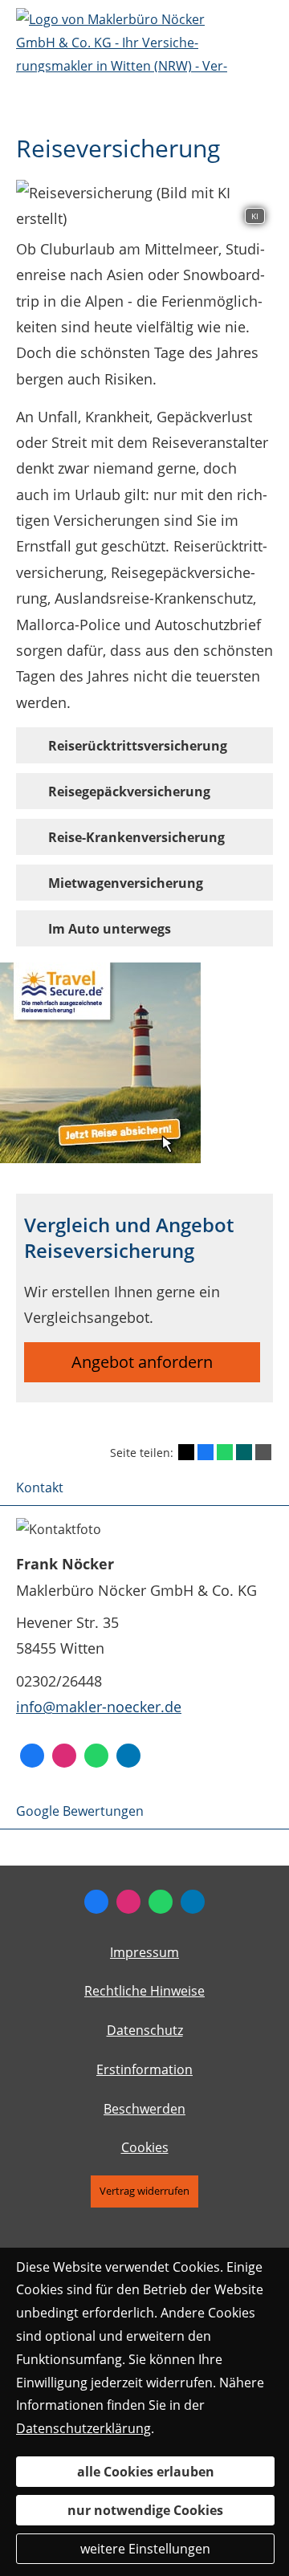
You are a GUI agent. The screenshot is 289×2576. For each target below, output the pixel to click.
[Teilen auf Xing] (244, 1452)
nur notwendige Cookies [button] (145, 2510)
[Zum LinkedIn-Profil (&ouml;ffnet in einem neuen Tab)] (128, 1756)
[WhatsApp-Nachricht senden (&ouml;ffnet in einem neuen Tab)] (96, 1756)
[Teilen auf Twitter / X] (186, 1452)
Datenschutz (145, 2030)
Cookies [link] (145, 2147)
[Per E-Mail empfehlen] (263, 1452)
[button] (138, 745)
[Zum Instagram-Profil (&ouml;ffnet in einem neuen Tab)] (64, 1756)
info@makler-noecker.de (99, 1707)
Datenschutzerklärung (83, 2428)
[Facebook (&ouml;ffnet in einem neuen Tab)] (32, 1756)
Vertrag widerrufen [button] (144, 2191)
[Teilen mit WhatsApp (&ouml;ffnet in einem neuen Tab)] (225, 1452)
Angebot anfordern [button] (142, 1362)
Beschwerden (144, 2109)
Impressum (144, 1952)
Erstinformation (144, 2069)
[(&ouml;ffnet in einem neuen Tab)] (100, 1158)
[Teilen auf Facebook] (206, 1452)
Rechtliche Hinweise (144, 1991)
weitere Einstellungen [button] (145, 2549)
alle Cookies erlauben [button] (146, 2472)
